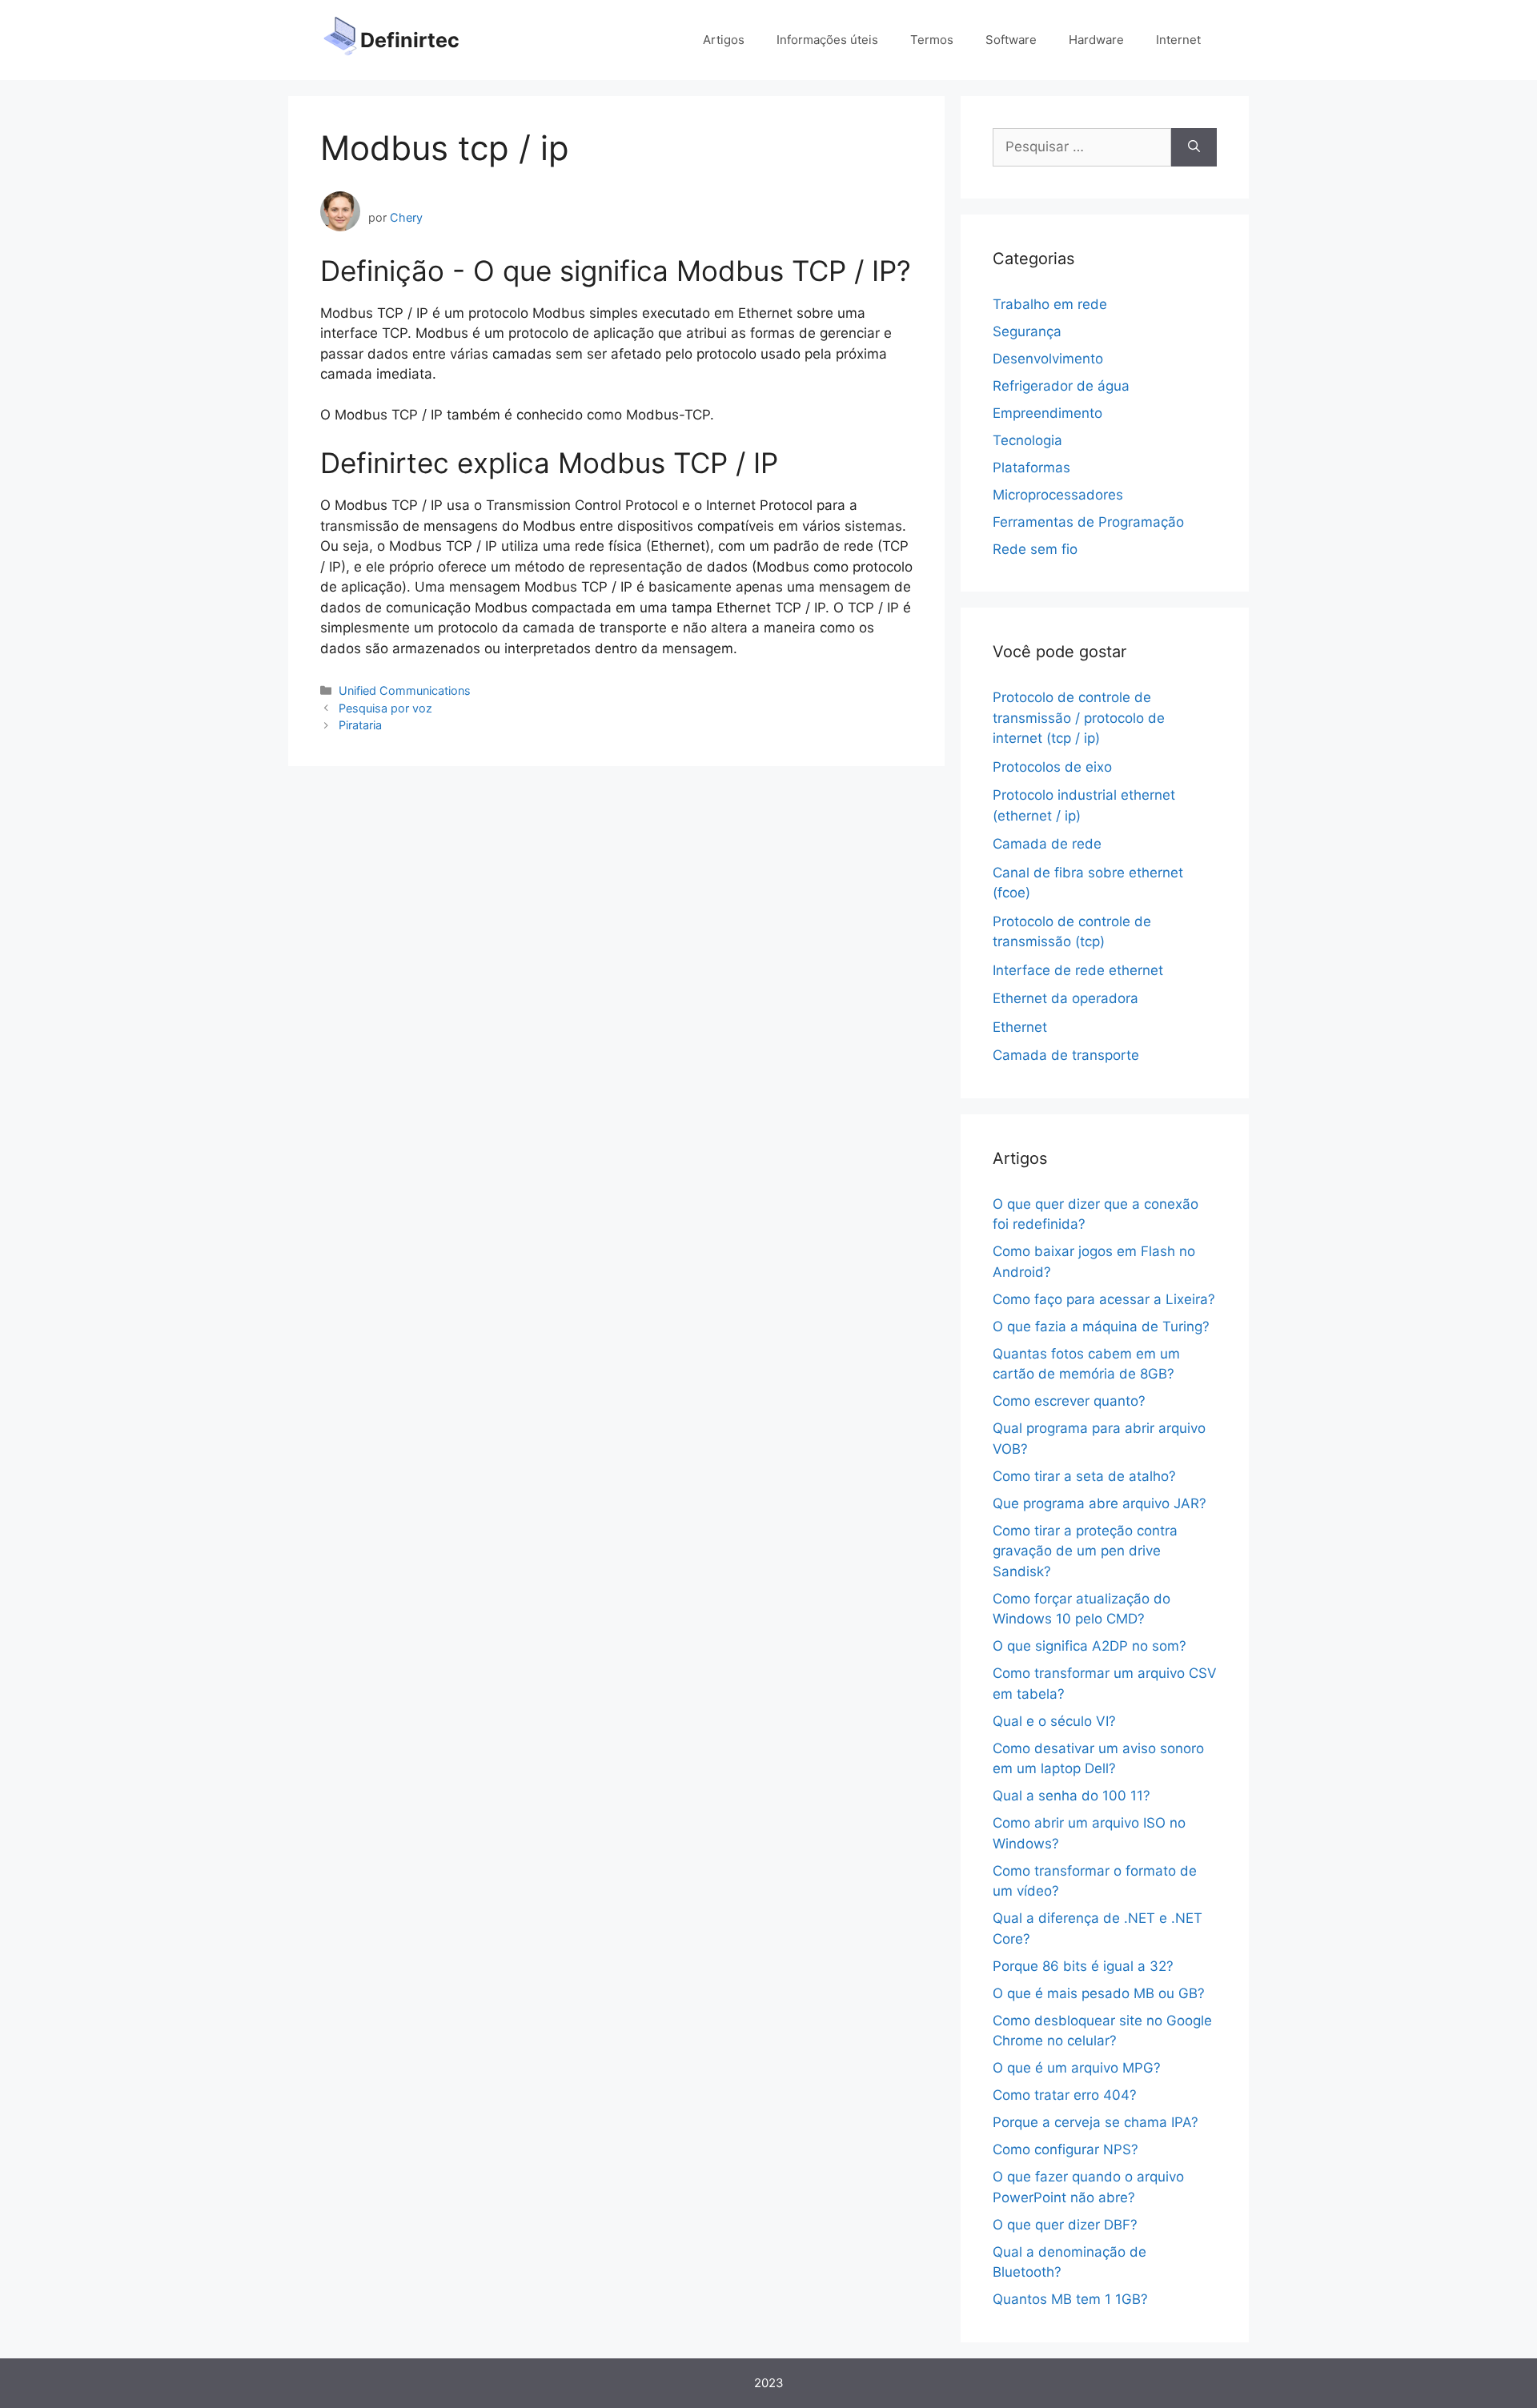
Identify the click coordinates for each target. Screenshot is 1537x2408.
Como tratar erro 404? (1065, 2095)
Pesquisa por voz (385, 708)
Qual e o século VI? (1054, 1721)
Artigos (724, 40)
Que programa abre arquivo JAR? (1100, 1503)
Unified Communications (405, 690)
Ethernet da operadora (1065, 998)
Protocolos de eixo (1052, 767)
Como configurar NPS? (1065, 2149)
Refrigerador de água (1061, 386)
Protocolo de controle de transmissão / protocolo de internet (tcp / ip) (1079, 718)
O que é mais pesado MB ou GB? (1099, 1993)
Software (1011, 40)
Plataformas (1031, 468)
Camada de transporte (1066, 1055)
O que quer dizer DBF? (1065, 2225)
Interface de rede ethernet (1078, 970)
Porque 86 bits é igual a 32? (1083, 1966)
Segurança (1027, 331)
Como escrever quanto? (1069, 1401)
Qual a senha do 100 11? (1071, 1796)
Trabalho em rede (1050, 304)
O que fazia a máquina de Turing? (1101, 1326)
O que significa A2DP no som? (1090, 1646)
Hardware (1096, 40)
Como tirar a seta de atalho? (1084, 1476)
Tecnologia (1027, 440)
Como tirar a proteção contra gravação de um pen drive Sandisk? (1085, 1551)
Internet (1178, 40)
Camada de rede (1047, 844)
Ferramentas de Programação (1088, 522)
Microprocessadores (1058, 495)
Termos (932, 40)
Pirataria (360, 725)
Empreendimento (1047, 413)
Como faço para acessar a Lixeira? (1104, 1299)
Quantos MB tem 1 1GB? (1070, 2299)
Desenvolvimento (1048, 359)
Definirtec (410, 40)
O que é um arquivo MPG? (1077, 2068)
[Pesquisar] (1194, 147)
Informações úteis (827, 40)
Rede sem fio (1035, 549)
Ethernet (1020, 1027)
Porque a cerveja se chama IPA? (1096, 2122)
